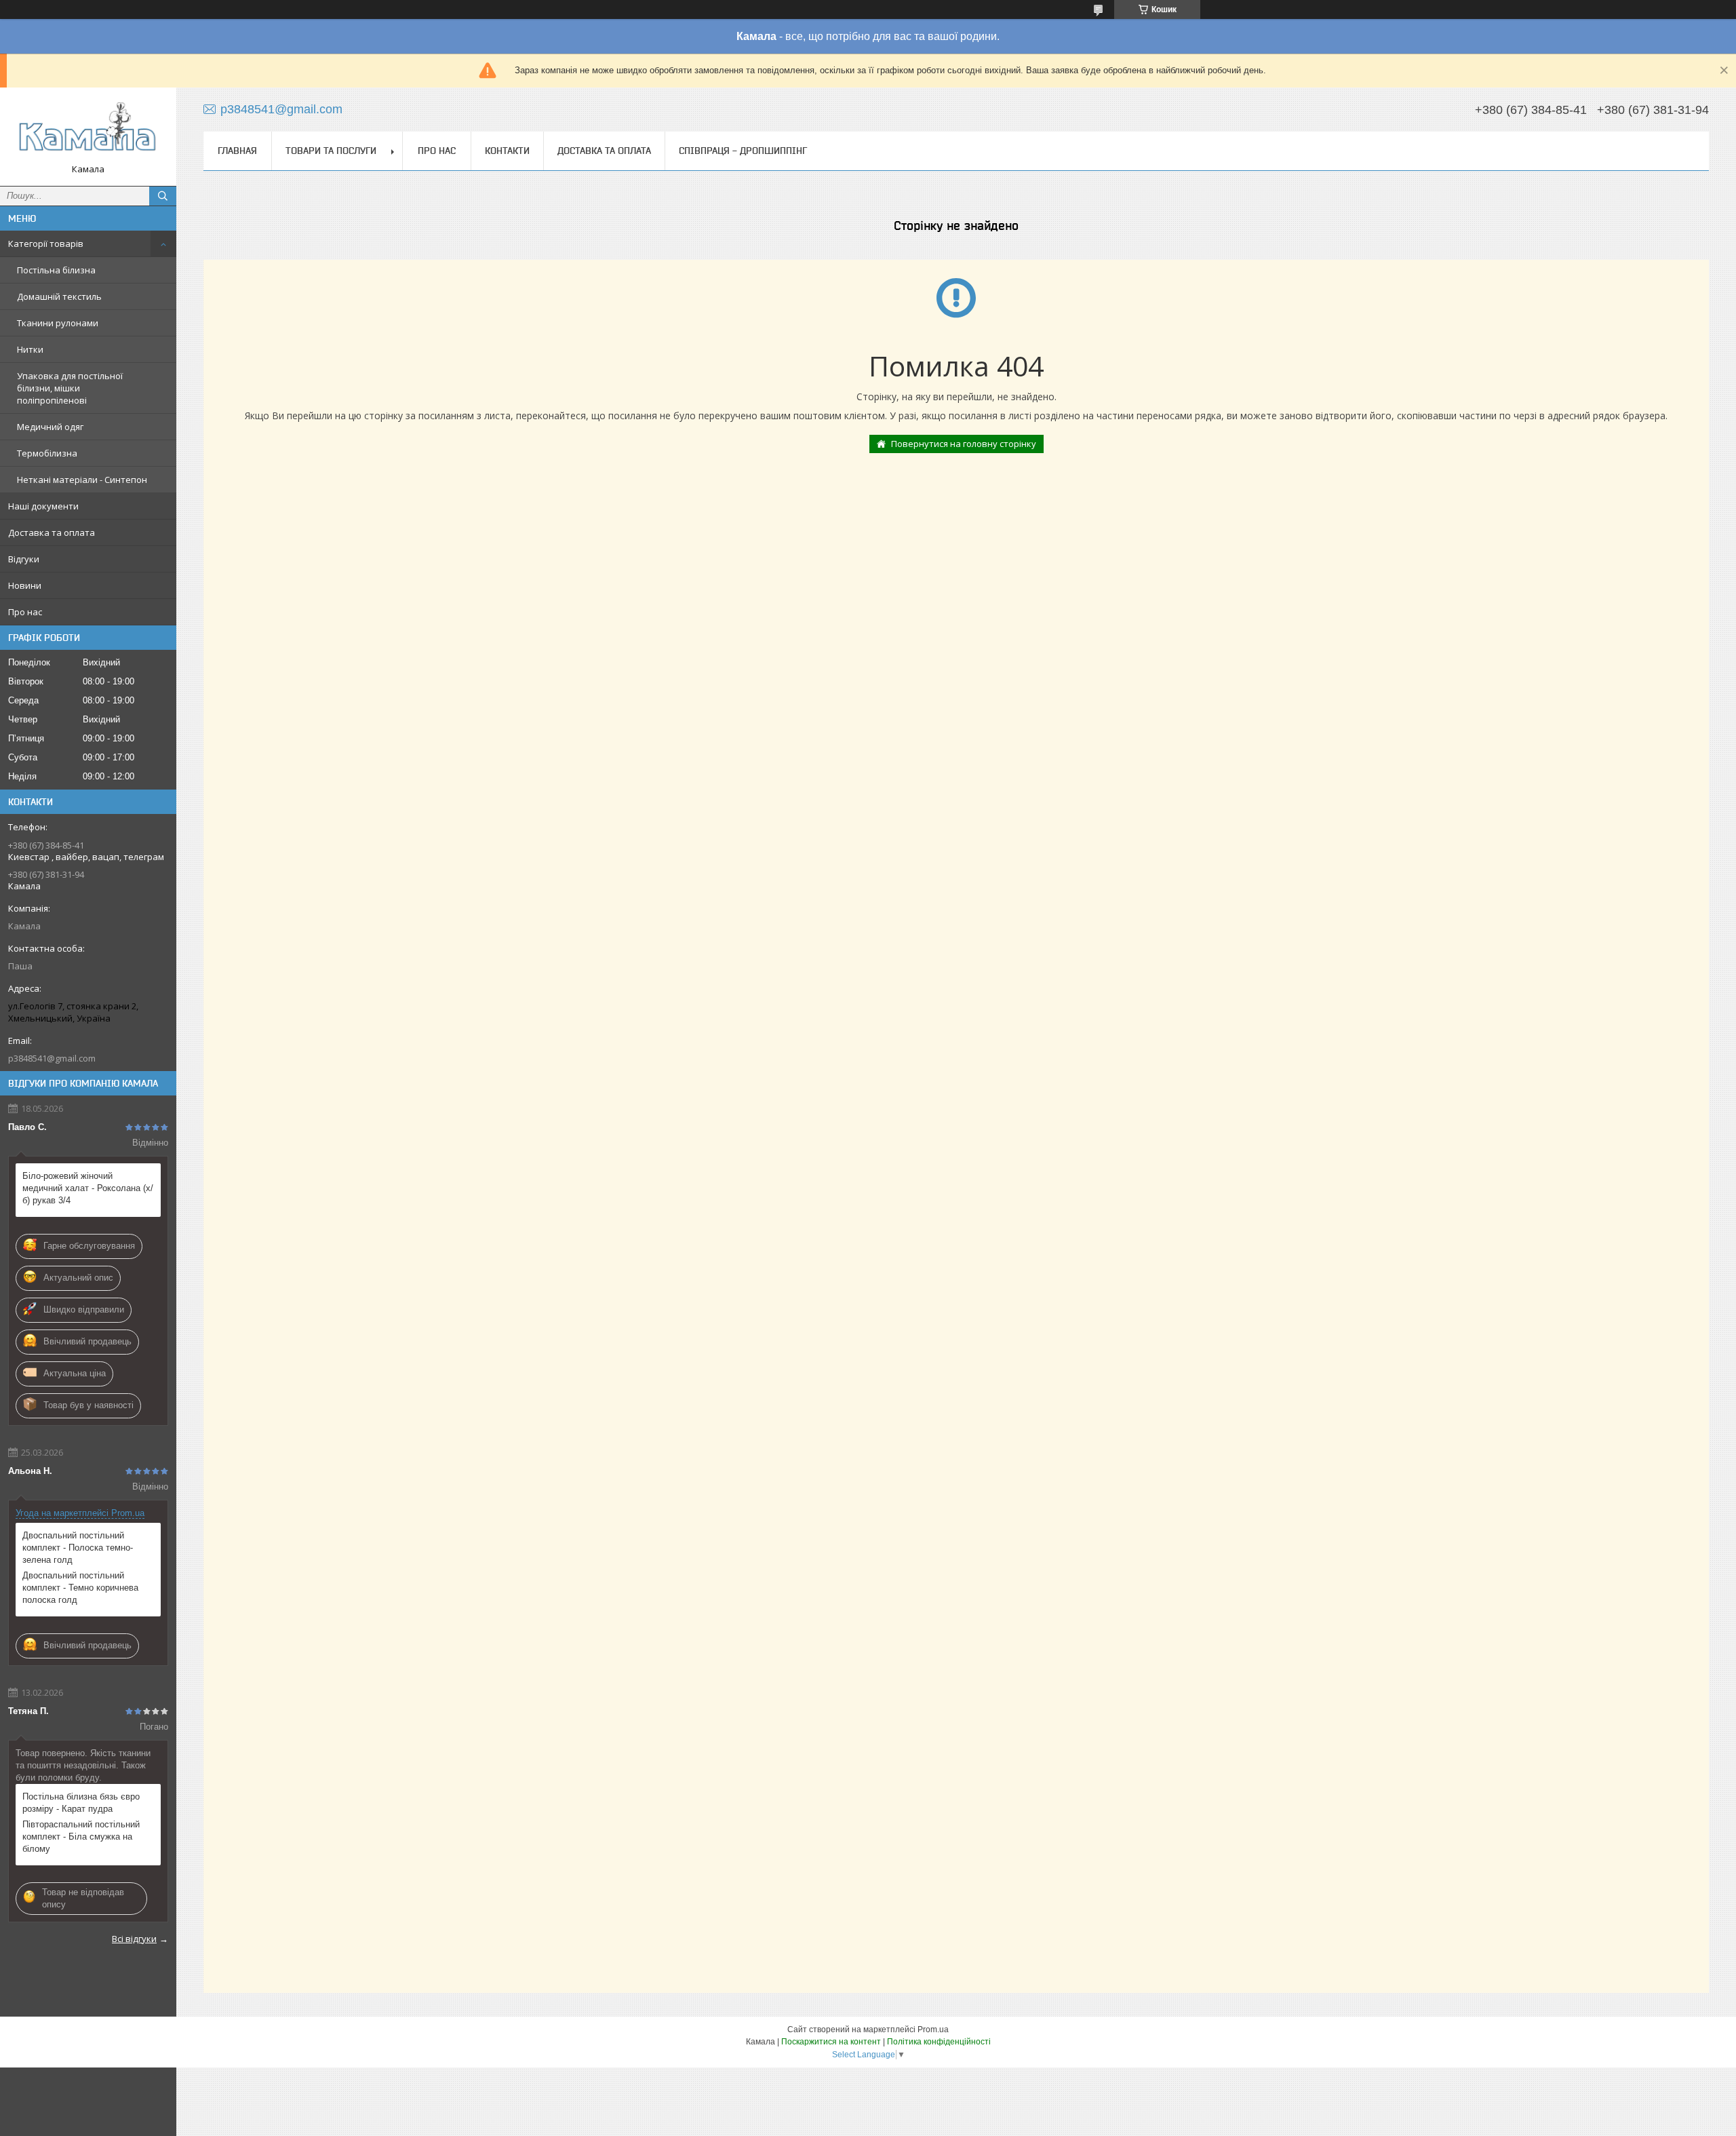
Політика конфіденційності (939, 2042)
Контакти (507, 151)
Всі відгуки (134, 1939)
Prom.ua (933, 2030)
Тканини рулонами (58, 323)
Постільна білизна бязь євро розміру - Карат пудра (81, 1803)
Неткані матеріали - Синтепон (82, 480)
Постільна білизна (56, 270)
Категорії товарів (46, 244)
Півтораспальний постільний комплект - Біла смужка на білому (81, 1837)
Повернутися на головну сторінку (964, 444)
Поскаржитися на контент (831, 2042)
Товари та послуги (331, 151)
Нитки (30, 349)
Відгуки (24, 559)
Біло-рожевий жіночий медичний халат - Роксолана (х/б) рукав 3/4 (88, 1188)
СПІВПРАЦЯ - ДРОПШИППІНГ (743, 151)
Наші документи (43, 506)
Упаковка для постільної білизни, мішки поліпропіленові (70, 388)
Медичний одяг (50, 427)
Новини (25, 585)
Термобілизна (47, 453)
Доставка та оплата (52, 532)
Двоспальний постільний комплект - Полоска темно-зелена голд (78, 1548)
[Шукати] (163, 196)
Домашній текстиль (59, 296)
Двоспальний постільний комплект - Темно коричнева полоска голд (80, 1588)
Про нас (25, 612)
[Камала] (88, 131)
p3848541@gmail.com (52, 1058)
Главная (237, 151)
